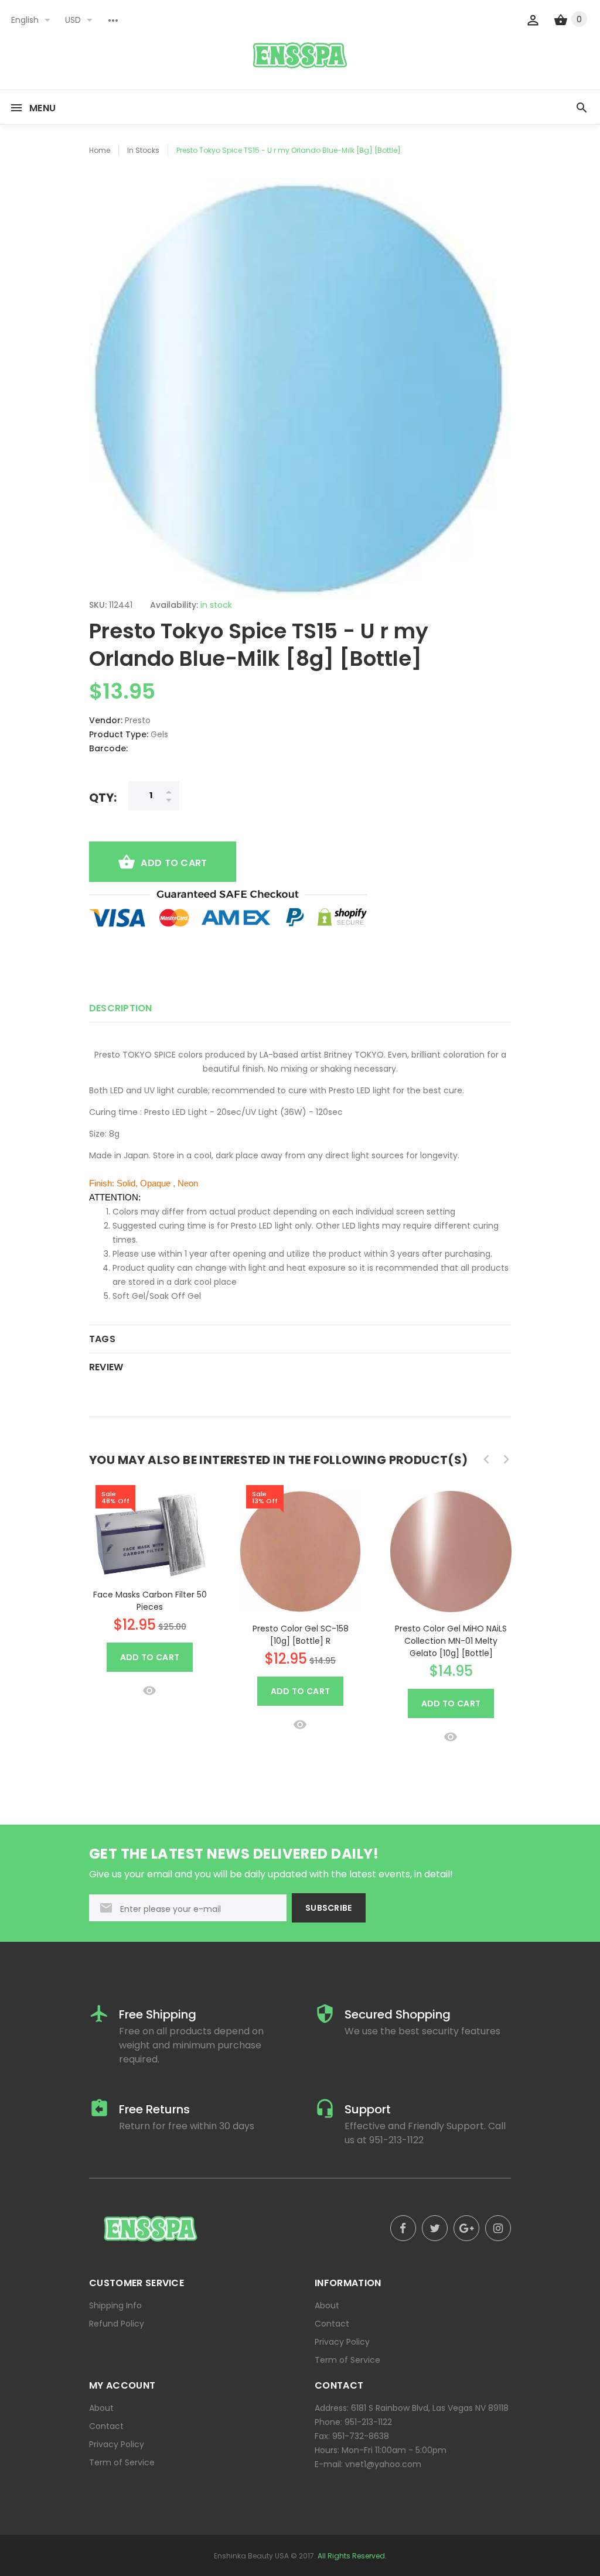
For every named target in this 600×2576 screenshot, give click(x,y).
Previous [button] (486, 1459)
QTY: (103, 797)
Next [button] (506, 1459)
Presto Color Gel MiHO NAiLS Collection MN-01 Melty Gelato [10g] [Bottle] (451, 1641)
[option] (150, 1590)
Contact (332, 2324)
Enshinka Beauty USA (251, 2556)
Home (100, 150)
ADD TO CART (174, 863)
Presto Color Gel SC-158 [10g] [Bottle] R (301, 1635)
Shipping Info (115, 2305)
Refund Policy (117, 2324)
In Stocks (143, 150)
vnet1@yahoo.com (383, 2464)
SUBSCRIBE (329, 1908)
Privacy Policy (342, 2342)
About (327, 2305)
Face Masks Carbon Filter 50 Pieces (150, 1601)
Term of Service (347, 2360)
